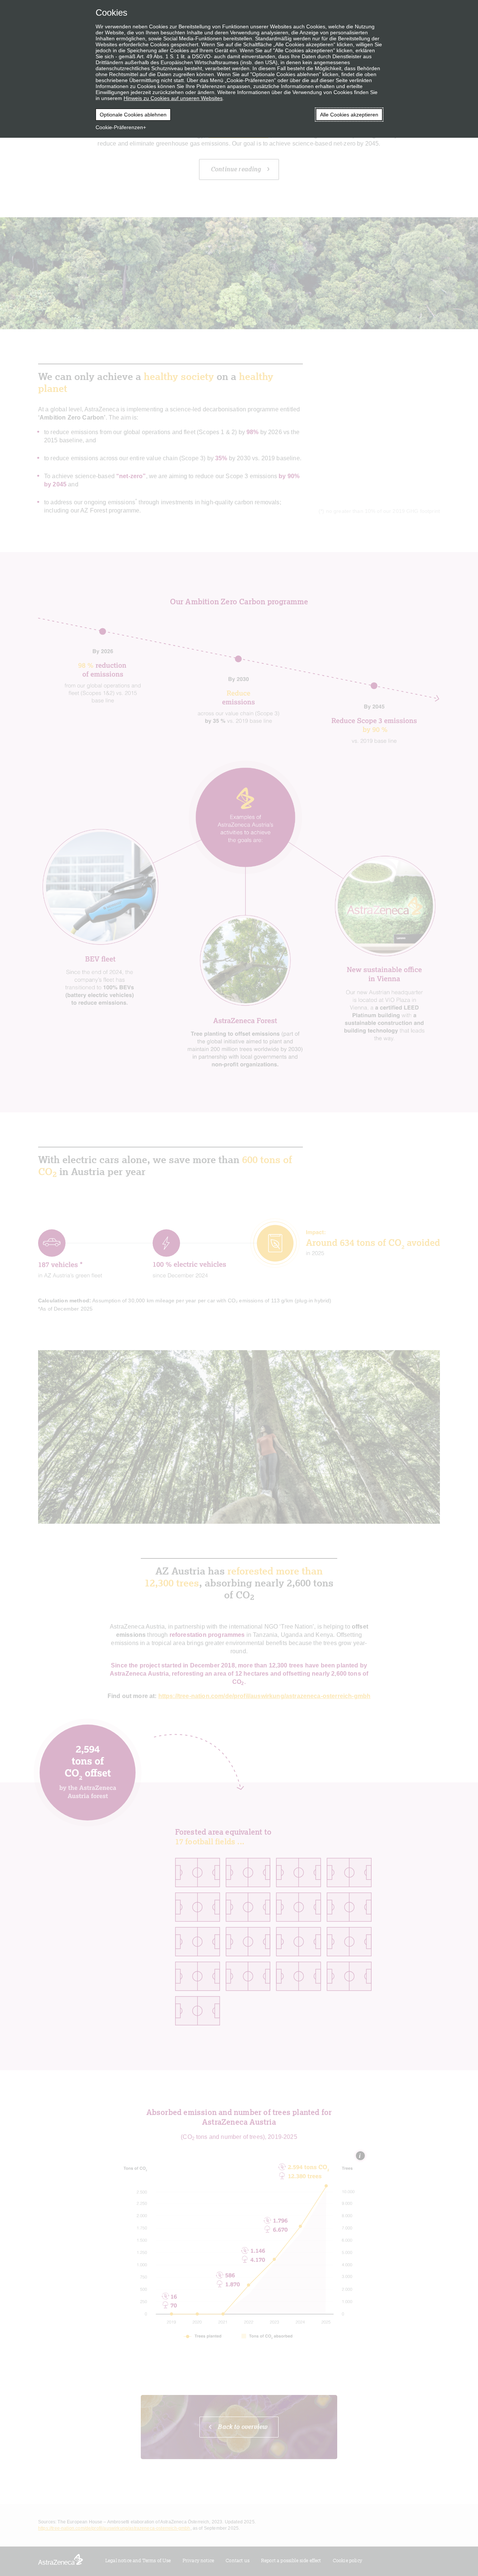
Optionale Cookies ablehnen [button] (133, 115)
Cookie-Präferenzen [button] (119, 127)
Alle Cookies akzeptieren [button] (349, 115)
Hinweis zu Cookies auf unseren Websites (173, 98)
